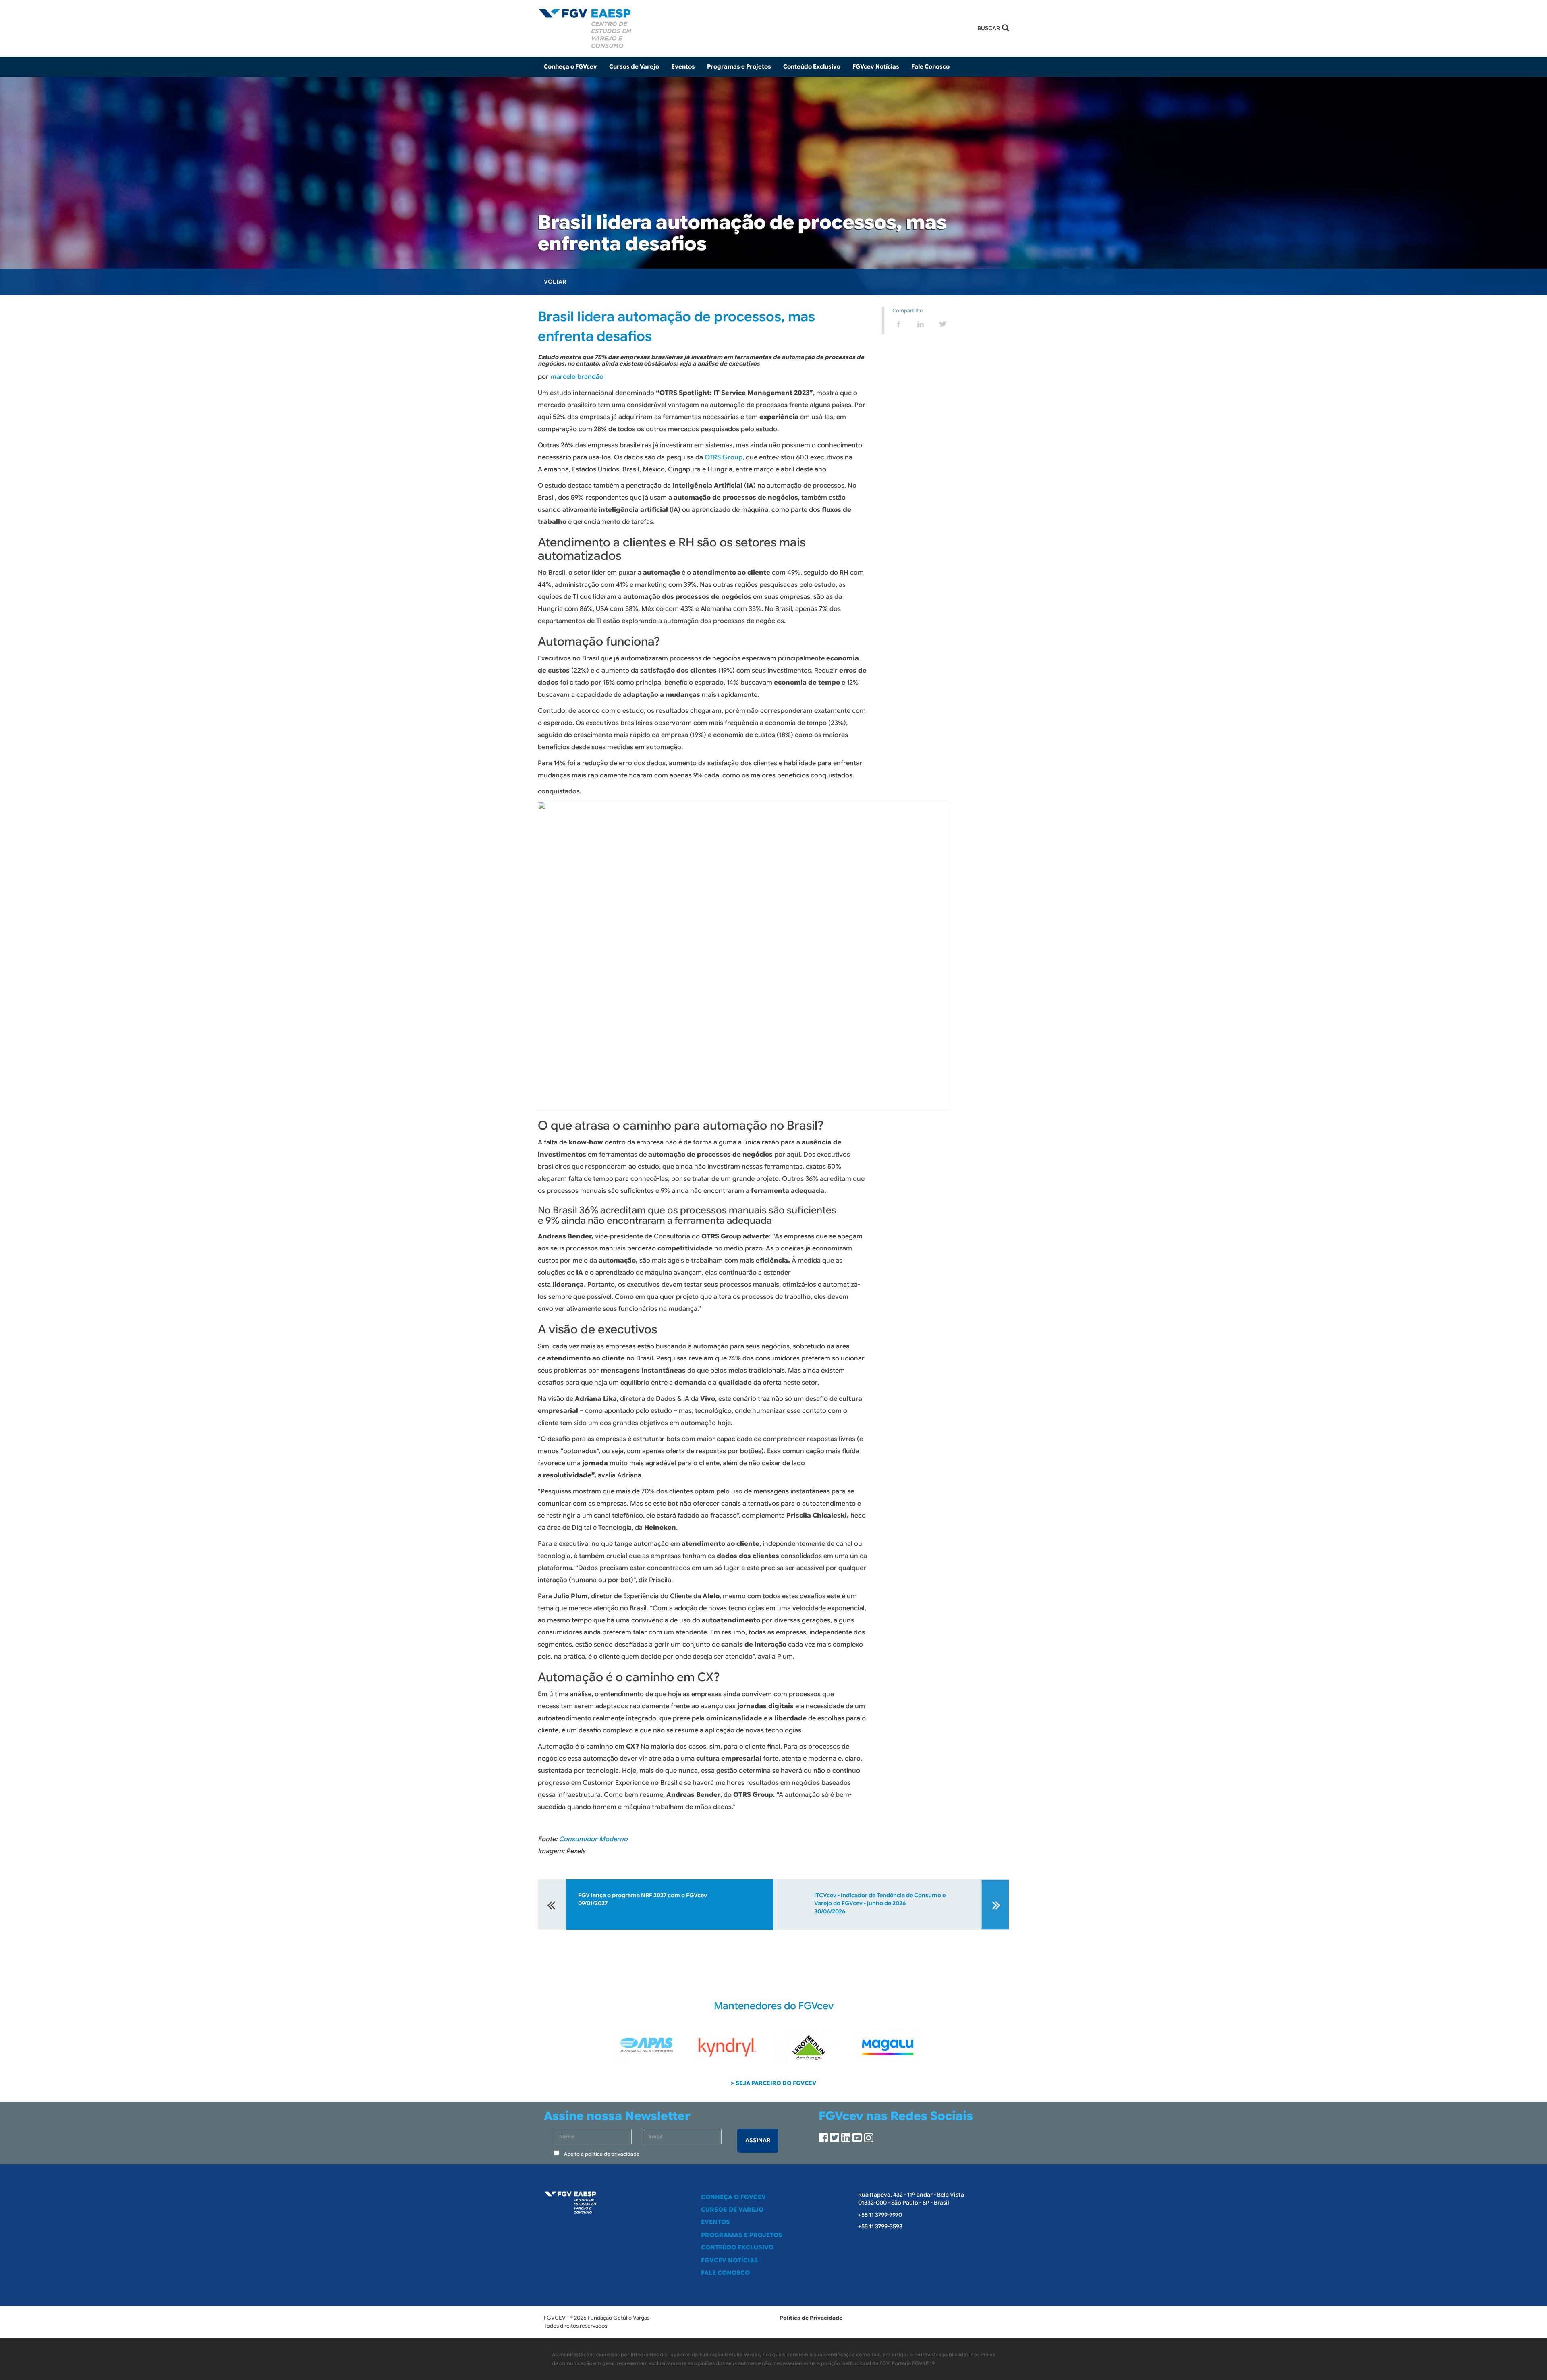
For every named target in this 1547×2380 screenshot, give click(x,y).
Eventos (683, 66)
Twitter (835, 2138)
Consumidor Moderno (593, 1839)
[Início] (773, 28)
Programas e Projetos (739, 66)
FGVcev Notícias (876, 66)
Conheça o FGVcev (733, 2197)
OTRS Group (724, 457)
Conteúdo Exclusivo (812, 66)
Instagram (868, 2138)
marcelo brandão (577, 377)
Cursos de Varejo (634, 66)
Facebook (823, 2138)
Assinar (758, 2140)
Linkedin (846, 2138)
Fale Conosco (930, 66)
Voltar (555, 282)
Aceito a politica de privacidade (602, 2154)
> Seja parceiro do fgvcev (773, 2083)
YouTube (857, 2138)
